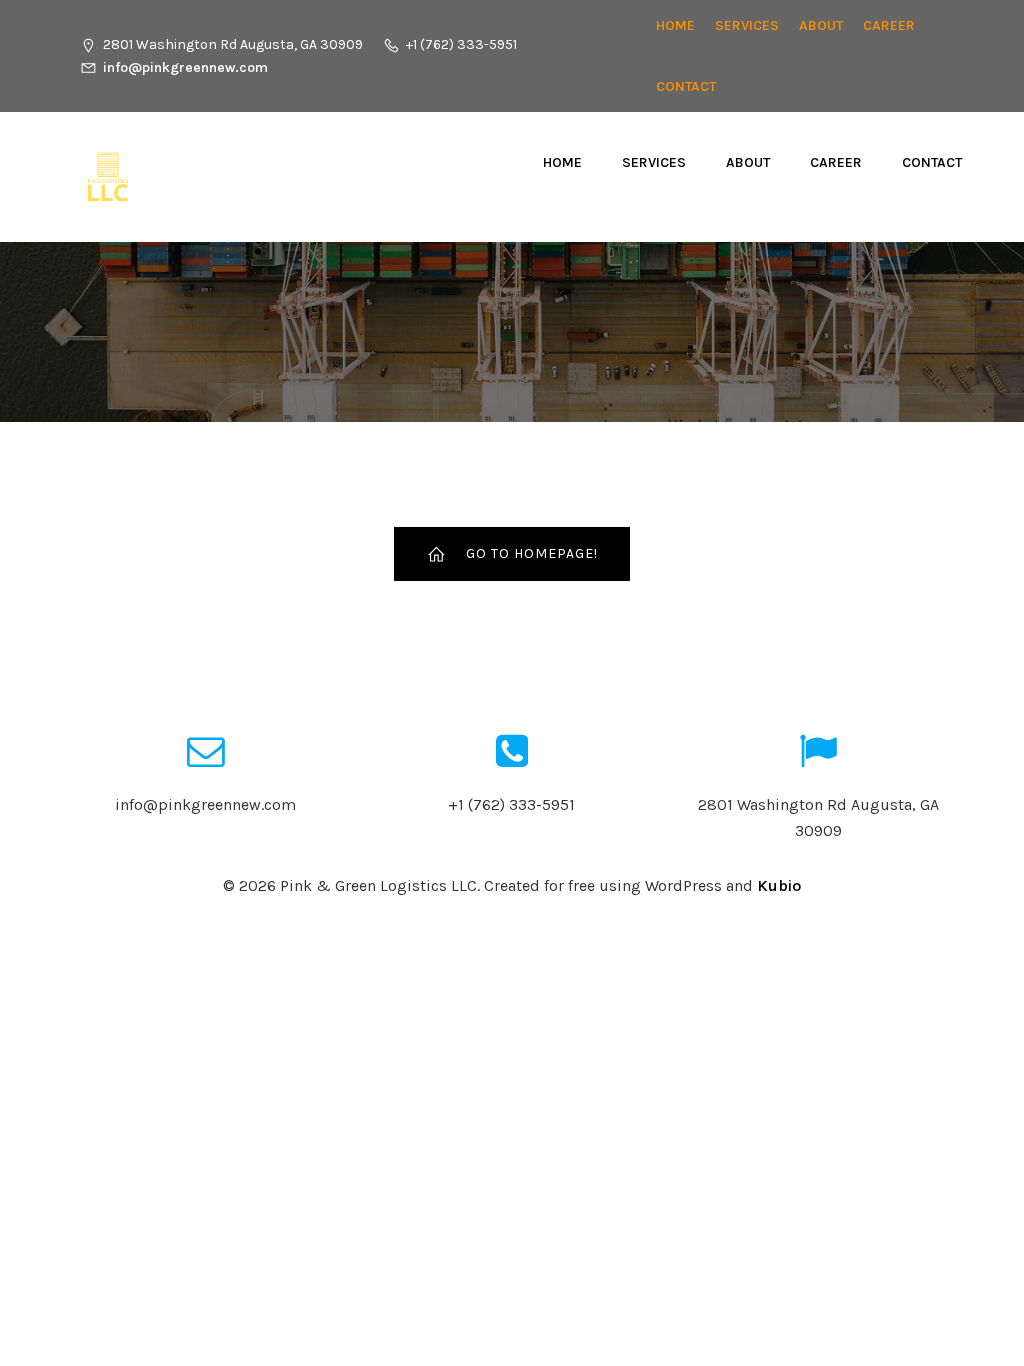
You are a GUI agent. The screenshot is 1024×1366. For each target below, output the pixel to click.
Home (675, 25)
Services (747, 25)
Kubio (779, 885)
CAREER (889, 25)
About (821, 25)
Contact (686, 86)
